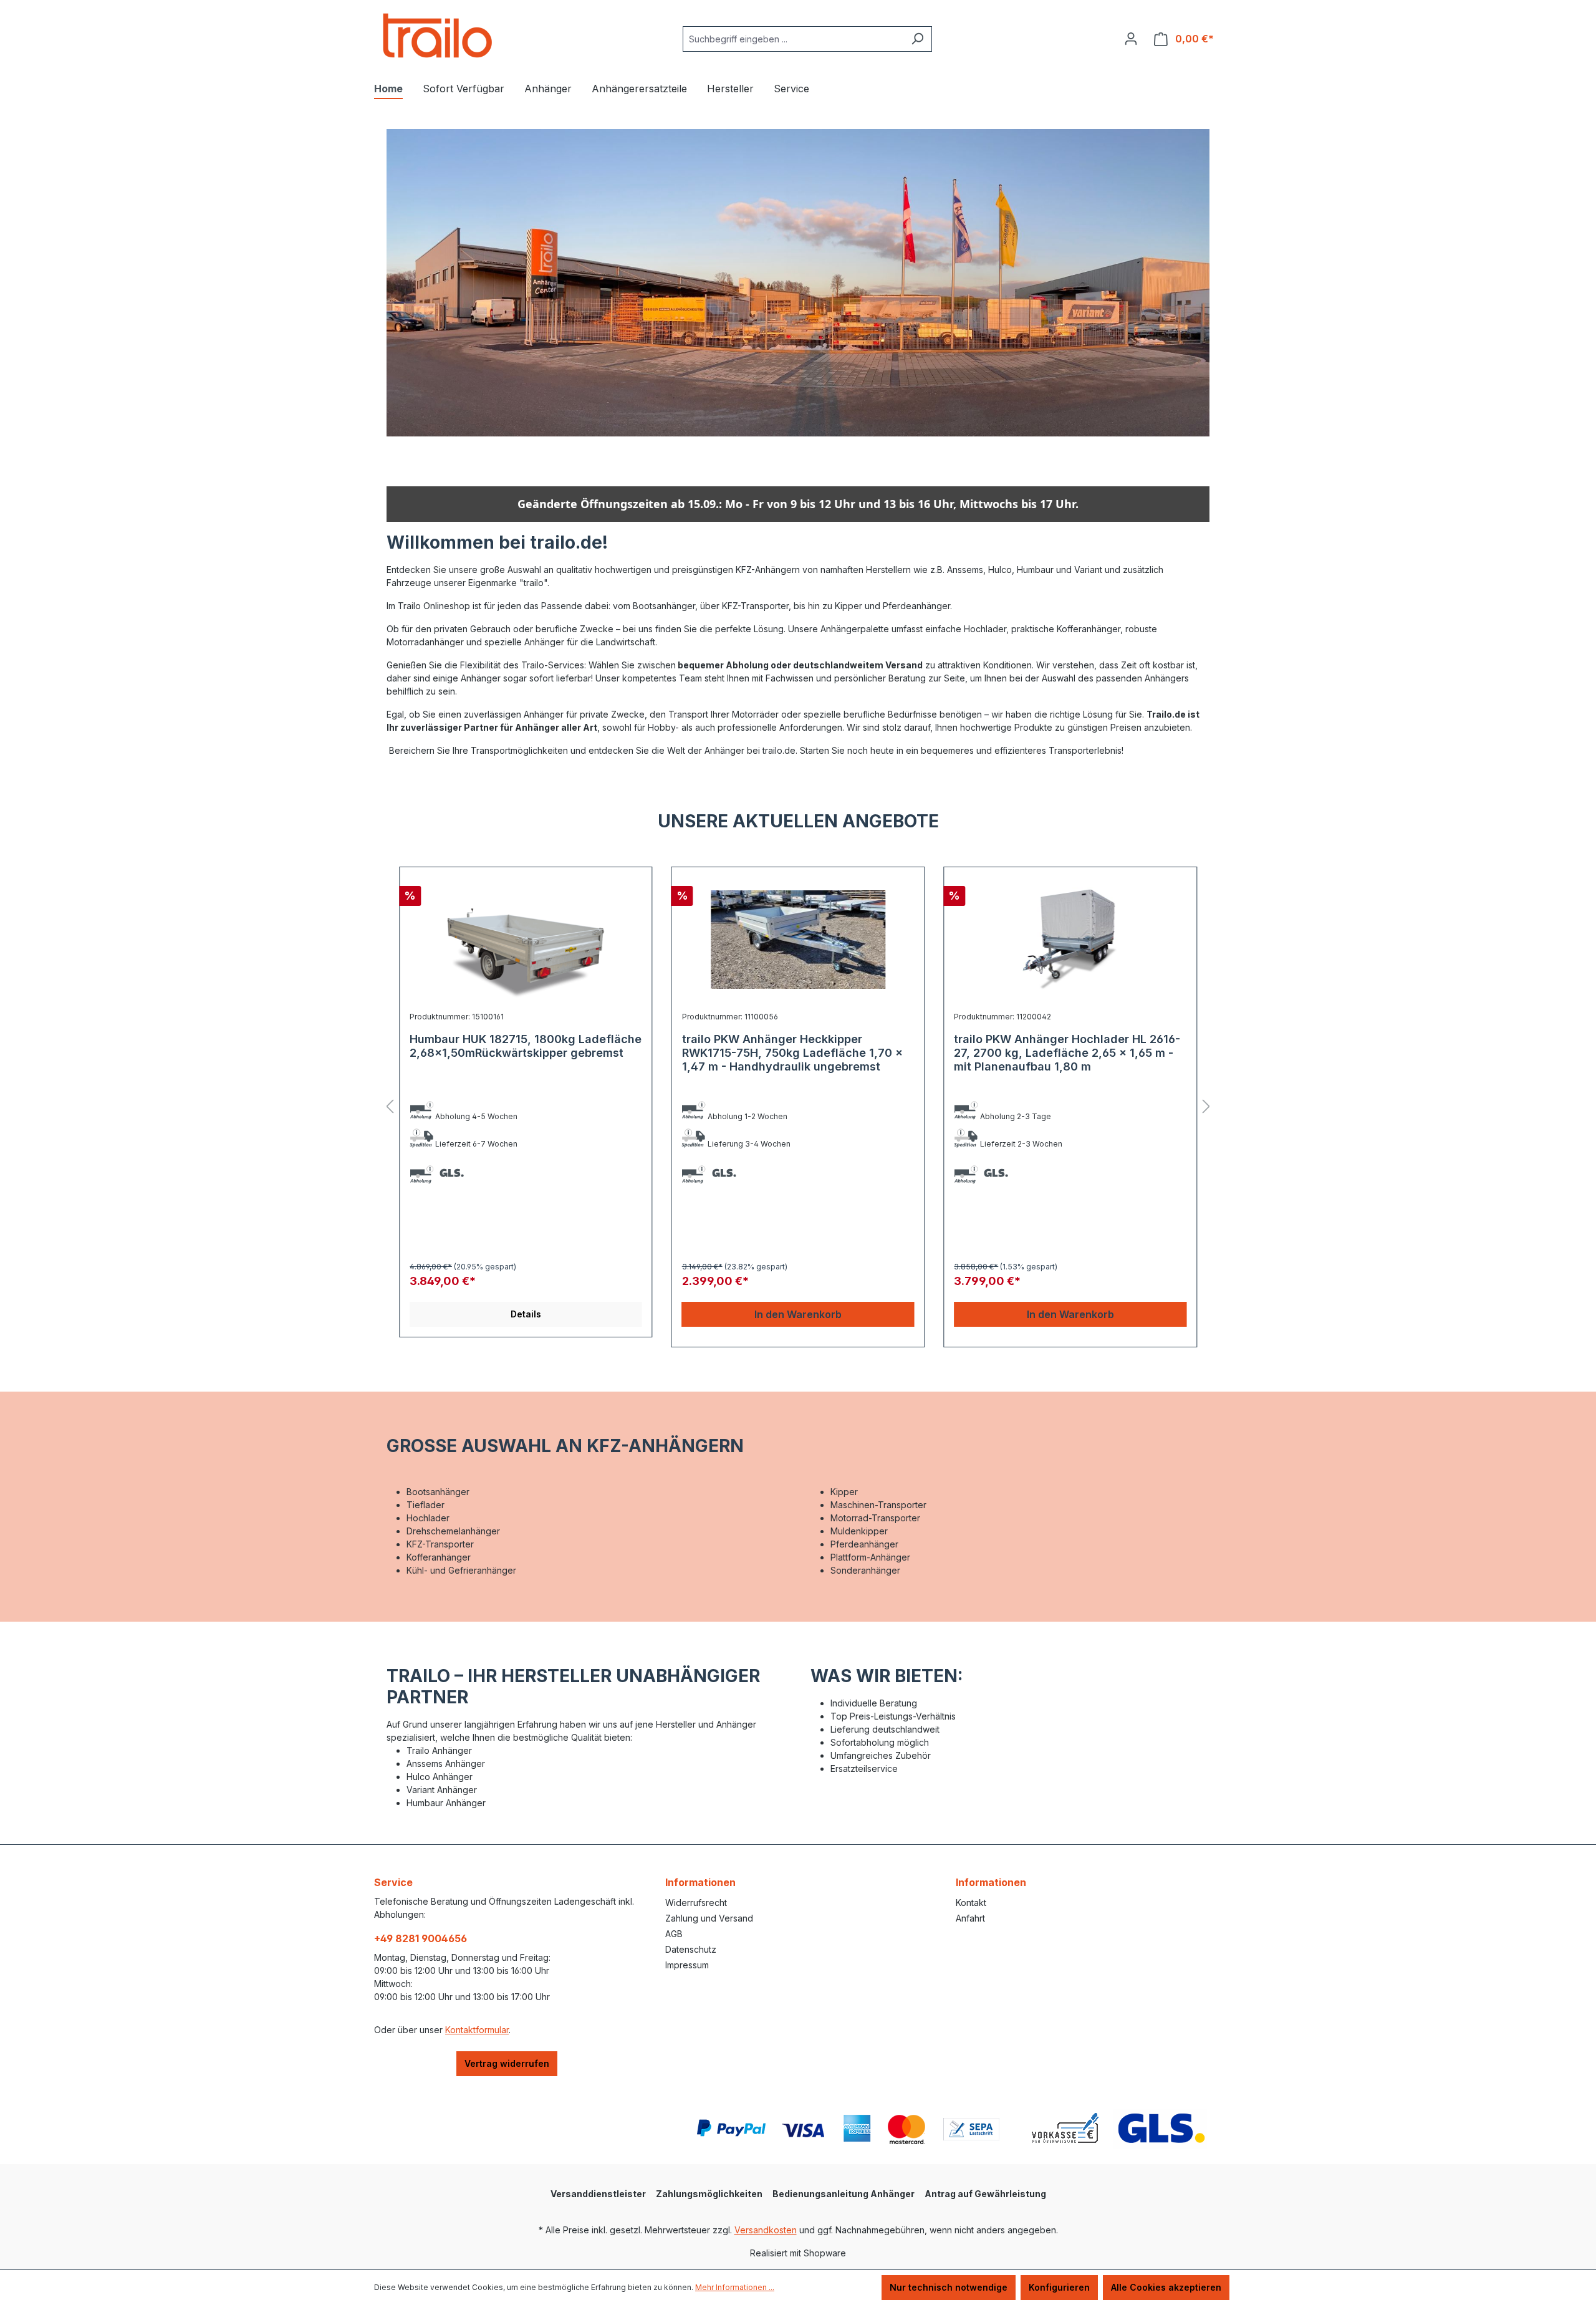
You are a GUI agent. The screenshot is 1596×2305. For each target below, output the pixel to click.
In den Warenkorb (526, 1314)
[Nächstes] (1206, 1107)
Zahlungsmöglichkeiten (709, 2194)
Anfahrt (970, 1918)
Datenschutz (691, 1949)
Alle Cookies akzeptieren (1166, 2287)
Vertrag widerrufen (507, 2063)
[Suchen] (917, 39)
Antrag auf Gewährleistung (985, 2194)
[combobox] (793, 39)
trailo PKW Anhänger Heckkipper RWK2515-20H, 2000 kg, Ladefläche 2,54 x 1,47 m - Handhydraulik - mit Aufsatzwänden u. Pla (1069, 1060)
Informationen (700, 1882)
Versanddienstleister (598, 2194)
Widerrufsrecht (696, 1903)
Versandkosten (766, 2230)
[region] (798, 1107)
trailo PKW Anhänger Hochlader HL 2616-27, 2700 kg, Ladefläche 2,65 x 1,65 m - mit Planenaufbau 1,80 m (795, 1053)
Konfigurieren (1059, 2287)
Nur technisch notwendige (949, 2287)
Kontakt (971, 1903)
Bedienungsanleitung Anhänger (844, 2194)
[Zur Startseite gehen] (436, 36)
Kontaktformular (477, 2030)
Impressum (687, 1965)
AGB (674, 1934)
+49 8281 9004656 (421, 1938)
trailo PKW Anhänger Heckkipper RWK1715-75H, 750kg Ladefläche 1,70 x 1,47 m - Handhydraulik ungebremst (520, 1053)
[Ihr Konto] (1131, 39)
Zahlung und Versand (709, 1918)
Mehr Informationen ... (735, 2287)
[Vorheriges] (390, 1107)
